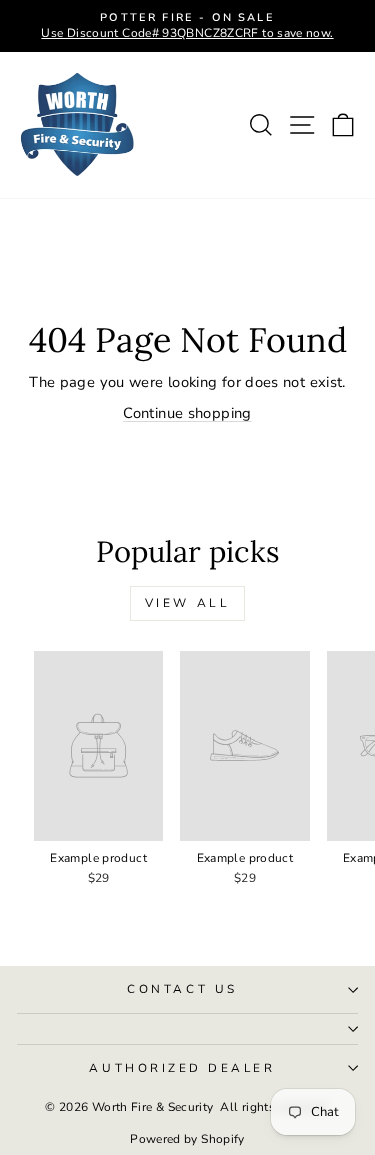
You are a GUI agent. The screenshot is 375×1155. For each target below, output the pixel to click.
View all (188, 603)
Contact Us (182, 989)
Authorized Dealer (182, 1068)
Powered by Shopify (187, 1139)
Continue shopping (187, 413)
